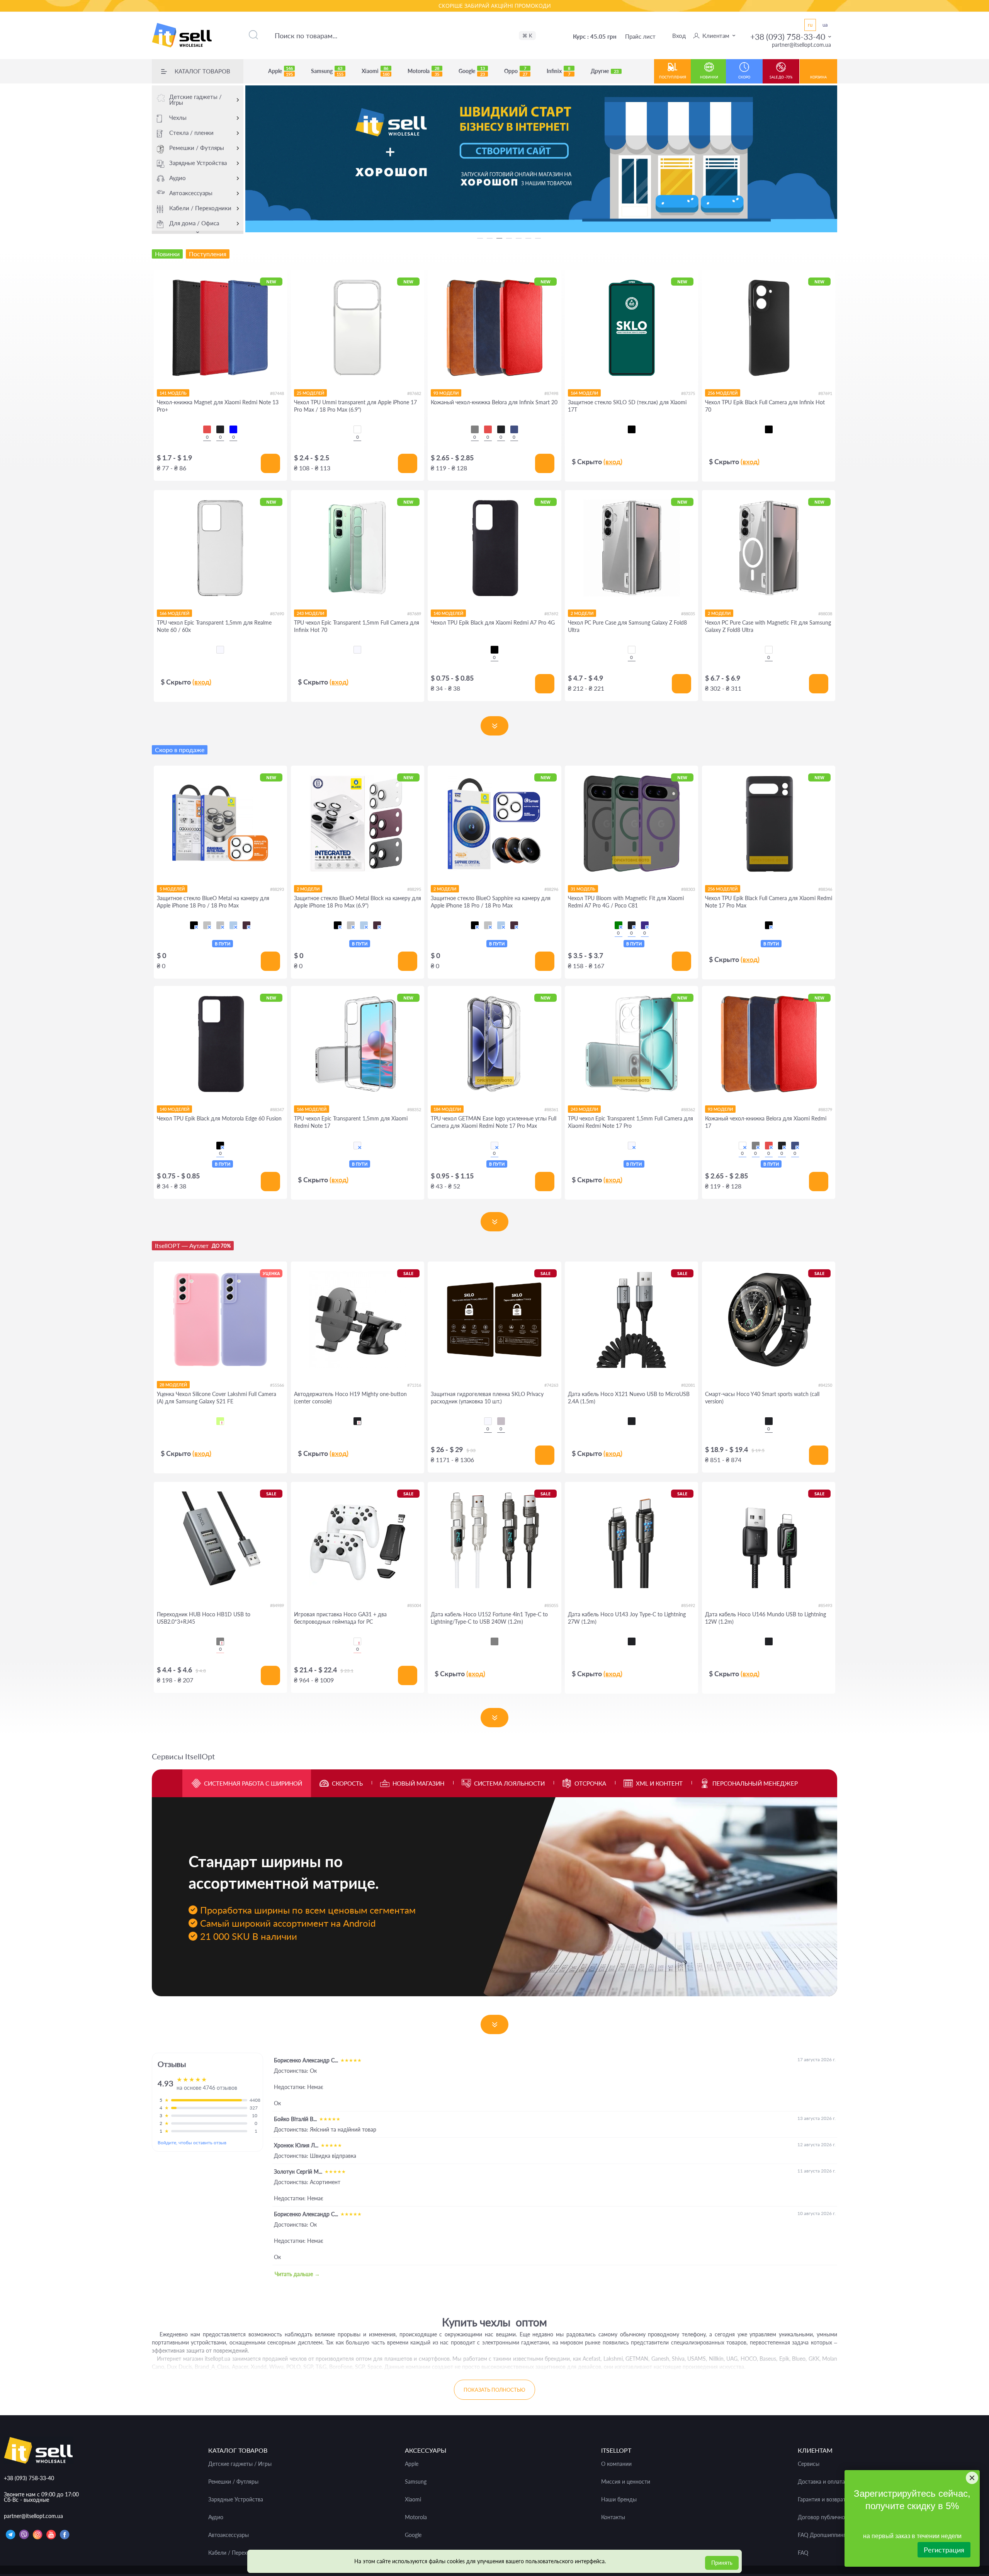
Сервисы (809, 2464)
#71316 (414, 1385)
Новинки (709, 77)
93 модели (446, 393)
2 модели (582, 613)
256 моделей (723, 393)
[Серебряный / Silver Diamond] (207, 925)
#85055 (551, 1605)
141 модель (173, 393)
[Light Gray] (494, 1641)
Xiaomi (376, 71)
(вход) (613, 461)
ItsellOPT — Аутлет (193, 1245)
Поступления (673, 77)
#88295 (414, 889)
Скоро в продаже (180, 750)
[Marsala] (743, 1146)
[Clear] (357, 429)
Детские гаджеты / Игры (195, 100)
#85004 (414, 1605)
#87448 (277, 393)
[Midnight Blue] (514, 429)
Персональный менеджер (755, 1783)
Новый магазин (418, 1783)
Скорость (347, 1783)
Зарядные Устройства (198, 163)
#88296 (551, 889)
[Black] (220, 429)
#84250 (825, 1385)
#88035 (688, 614)
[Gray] (475, 429)
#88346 (825, 889)
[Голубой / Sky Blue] (233, 925)
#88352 (414, 1109)
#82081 (688, 1385)
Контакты (613, 2517)
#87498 (551, 393)
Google (472, 71)
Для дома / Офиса (194, 223)
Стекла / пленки (191, 133)
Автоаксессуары (191, 193)
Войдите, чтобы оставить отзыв (192, 2143)
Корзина (818, 77)
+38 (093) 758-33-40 (788, 37)
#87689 (414, 614)
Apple (280, 71)
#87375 (688, 393)
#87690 (277, 614)
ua (825, 25)
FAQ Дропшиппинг (822, 2535)
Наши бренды (619, 2499)
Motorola (423, 71)
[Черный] (632, 429)
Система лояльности (509, 1783)
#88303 (688, 889)
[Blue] (233, 429)
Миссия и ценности (626, 2482)
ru (810, 25)
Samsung (327, 71)
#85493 (825, 1605)
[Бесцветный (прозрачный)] (220, 650)
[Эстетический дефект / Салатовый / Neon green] (220, 1421)
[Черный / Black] (194, 925)
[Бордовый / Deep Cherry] (246, 925)
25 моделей (310, 393)
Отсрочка (590, 1783)
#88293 (277, 889)
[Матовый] (501, 1421)
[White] (357, 1641)
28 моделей (173, 1385)
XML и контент (659, 1783)
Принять (722, 2563)
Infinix (558, 71)
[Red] (207, 429)
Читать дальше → (297, 2274)
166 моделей (174, 613)
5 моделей (172, 889)
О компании (616, 2464)
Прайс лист (640, 36)
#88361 (551, 1109)
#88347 (277, 1109)
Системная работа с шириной (253, 1783)
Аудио (178, 178)
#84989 (277, 1605)
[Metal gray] (220, 1641)
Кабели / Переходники (200, 208)
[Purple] (645, 925)
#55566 (277, 1385)
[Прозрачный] (488, 1421)
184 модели (447, 1109)
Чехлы (178, 117)
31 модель (583, 889)
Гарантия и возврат (822, 2499)
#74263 (551, 1385)
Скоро (744, 77)
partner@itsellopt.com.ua (801, 45)
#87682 (414, 393)
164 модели (584, 393)
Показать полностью (494, 2390)
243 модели (310, 613)
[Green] (619, 925)
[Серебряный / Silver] (220, 925)
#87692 (551, 614)
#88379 (825, 1109)
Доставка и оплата (821, 2482)
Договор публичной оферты (833, 2517)
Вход (679, 36)
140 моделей (448, 613)
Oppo (516, 71)
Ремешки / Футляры (197, 148)
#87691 (825, 393)
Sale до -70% (781, 77)
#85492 (688, 1605)
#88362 (688, 1109)
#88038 (825, 614)
